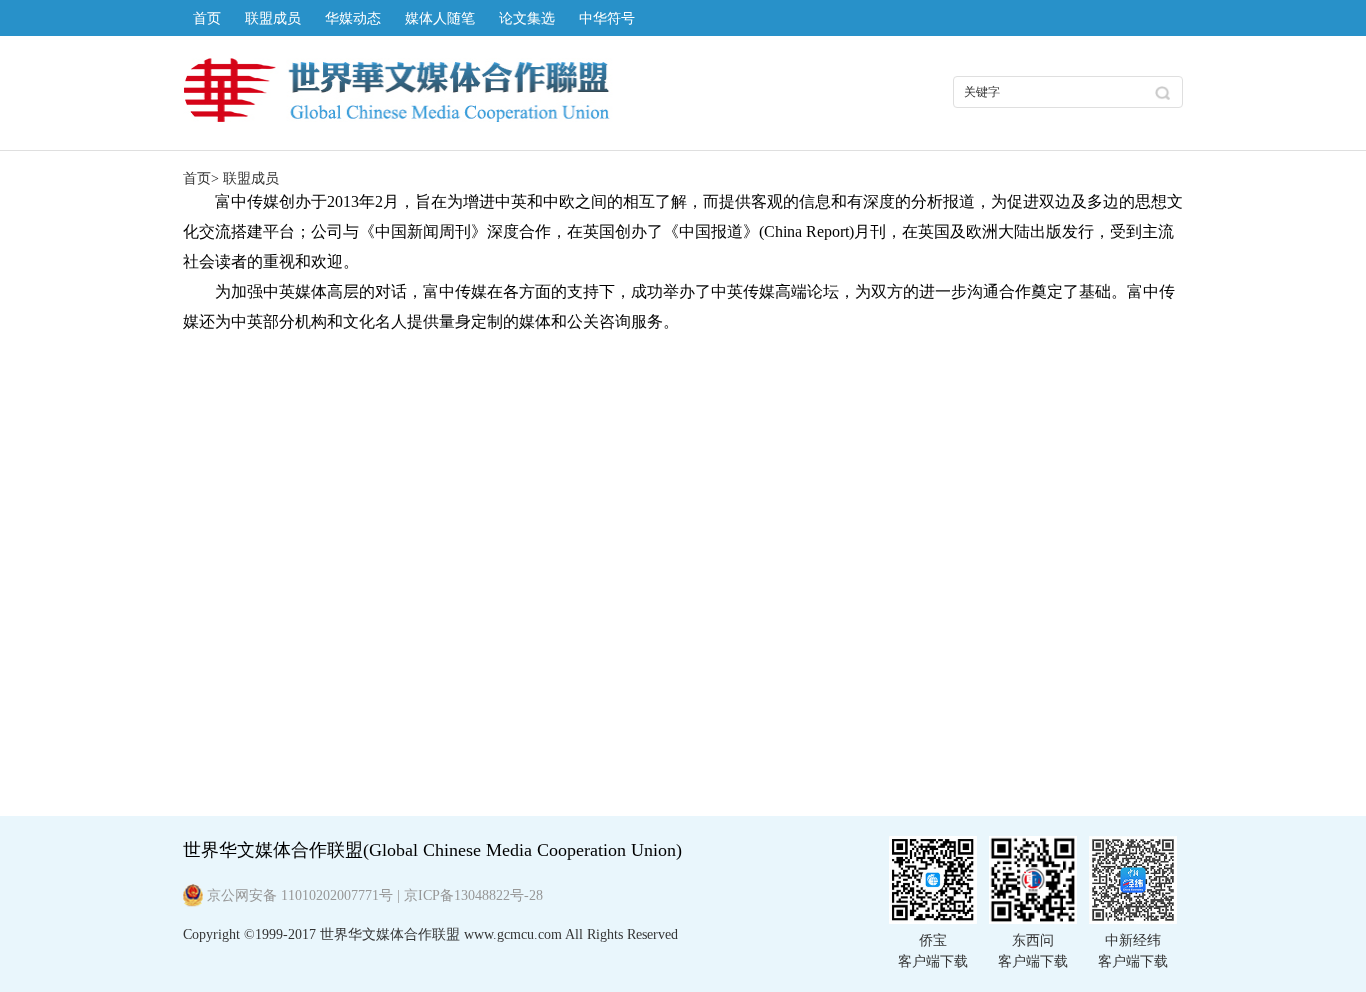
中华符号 (607, 18)
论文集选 (527, 18)
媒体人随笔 (440, 18)
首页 (207, 18)
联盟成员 (273, 18)
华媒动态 (353, 18)
